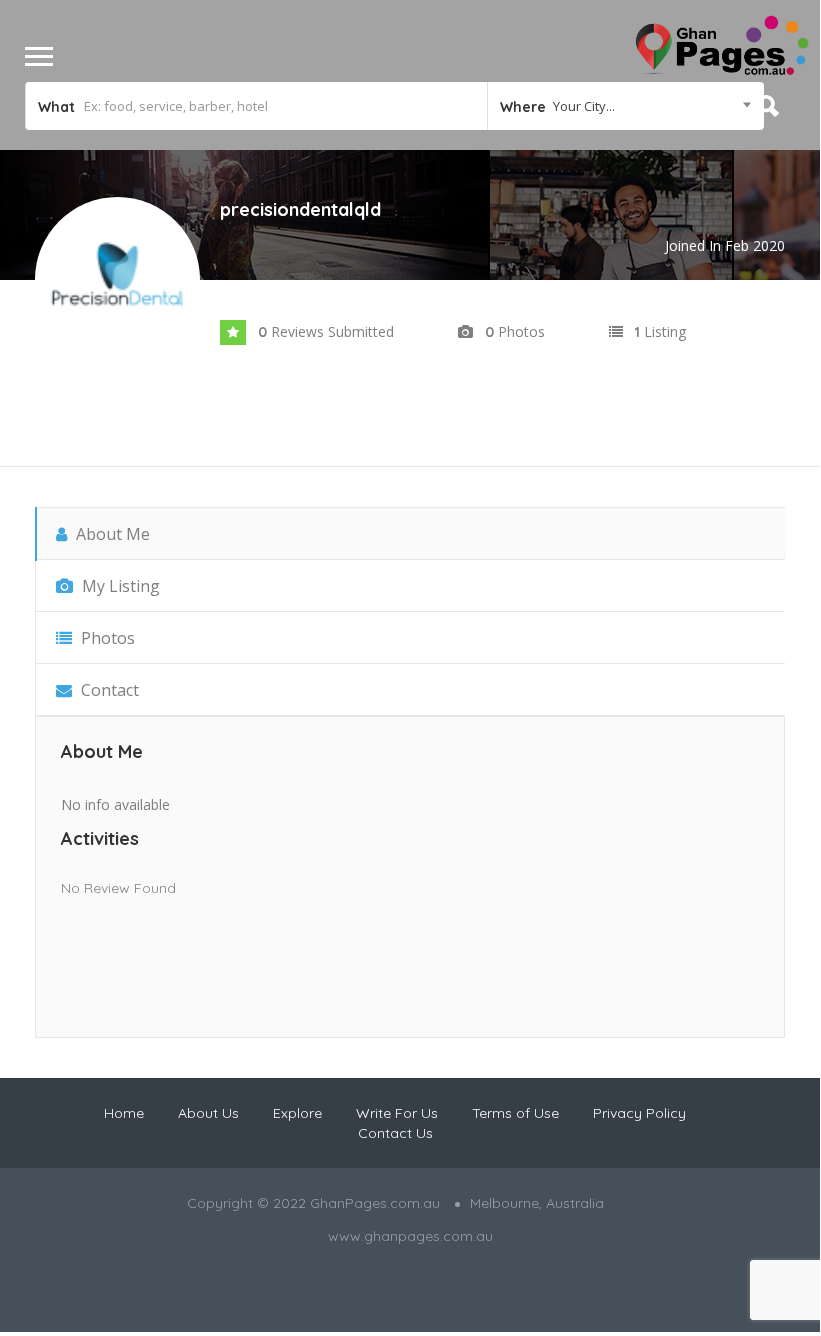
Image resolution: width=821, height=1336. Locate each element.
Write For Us (397, 1113)
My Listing (119, 586)
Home (124, 1113)
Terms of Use (515, 1113)
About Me (111, 534)
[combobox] (625, 106)
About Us (208, 1113)
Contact (108, 690)
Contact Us (395, 1133)
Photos (106, 638)
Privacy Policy (639, 1113)
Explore (297, 1113)
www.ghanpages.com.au (410, 1236)
